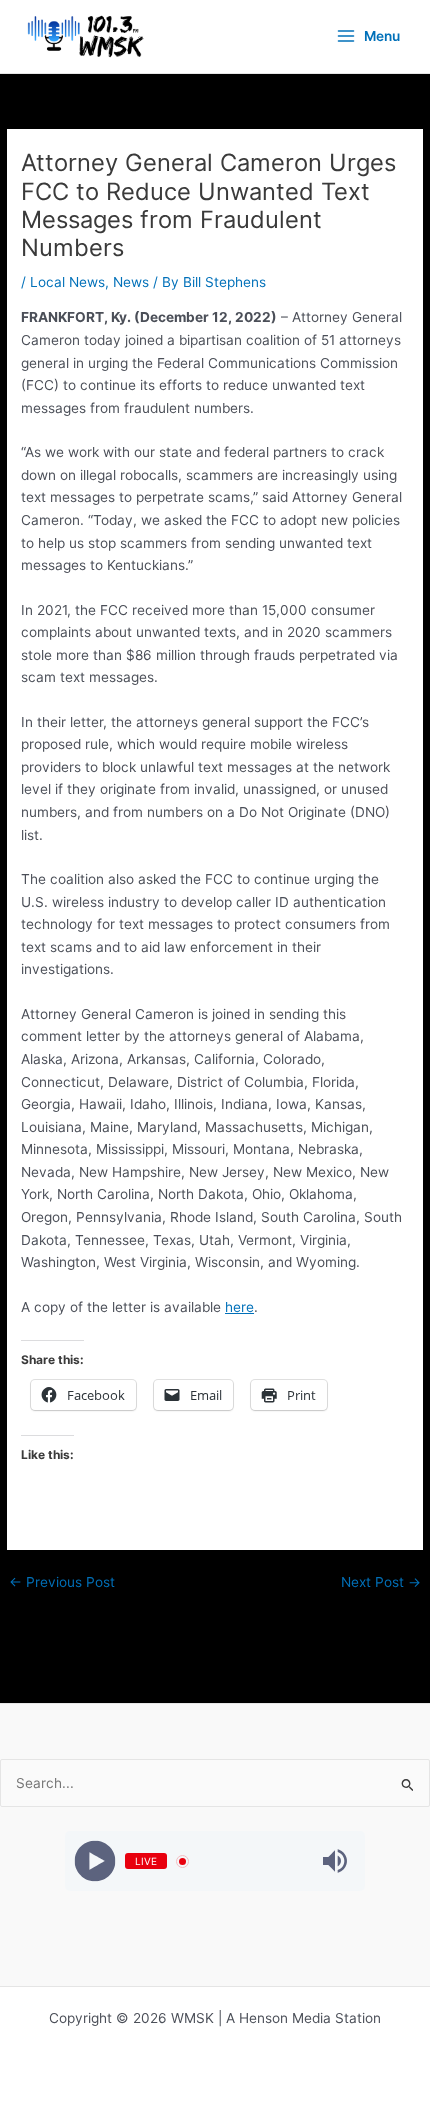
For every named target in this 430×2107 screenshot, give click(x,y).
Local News (67, 282)
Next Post (381, 1583)
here (239, 1307)
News (131, 282)
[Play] (95, 1861)
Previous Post (62, 1583)
